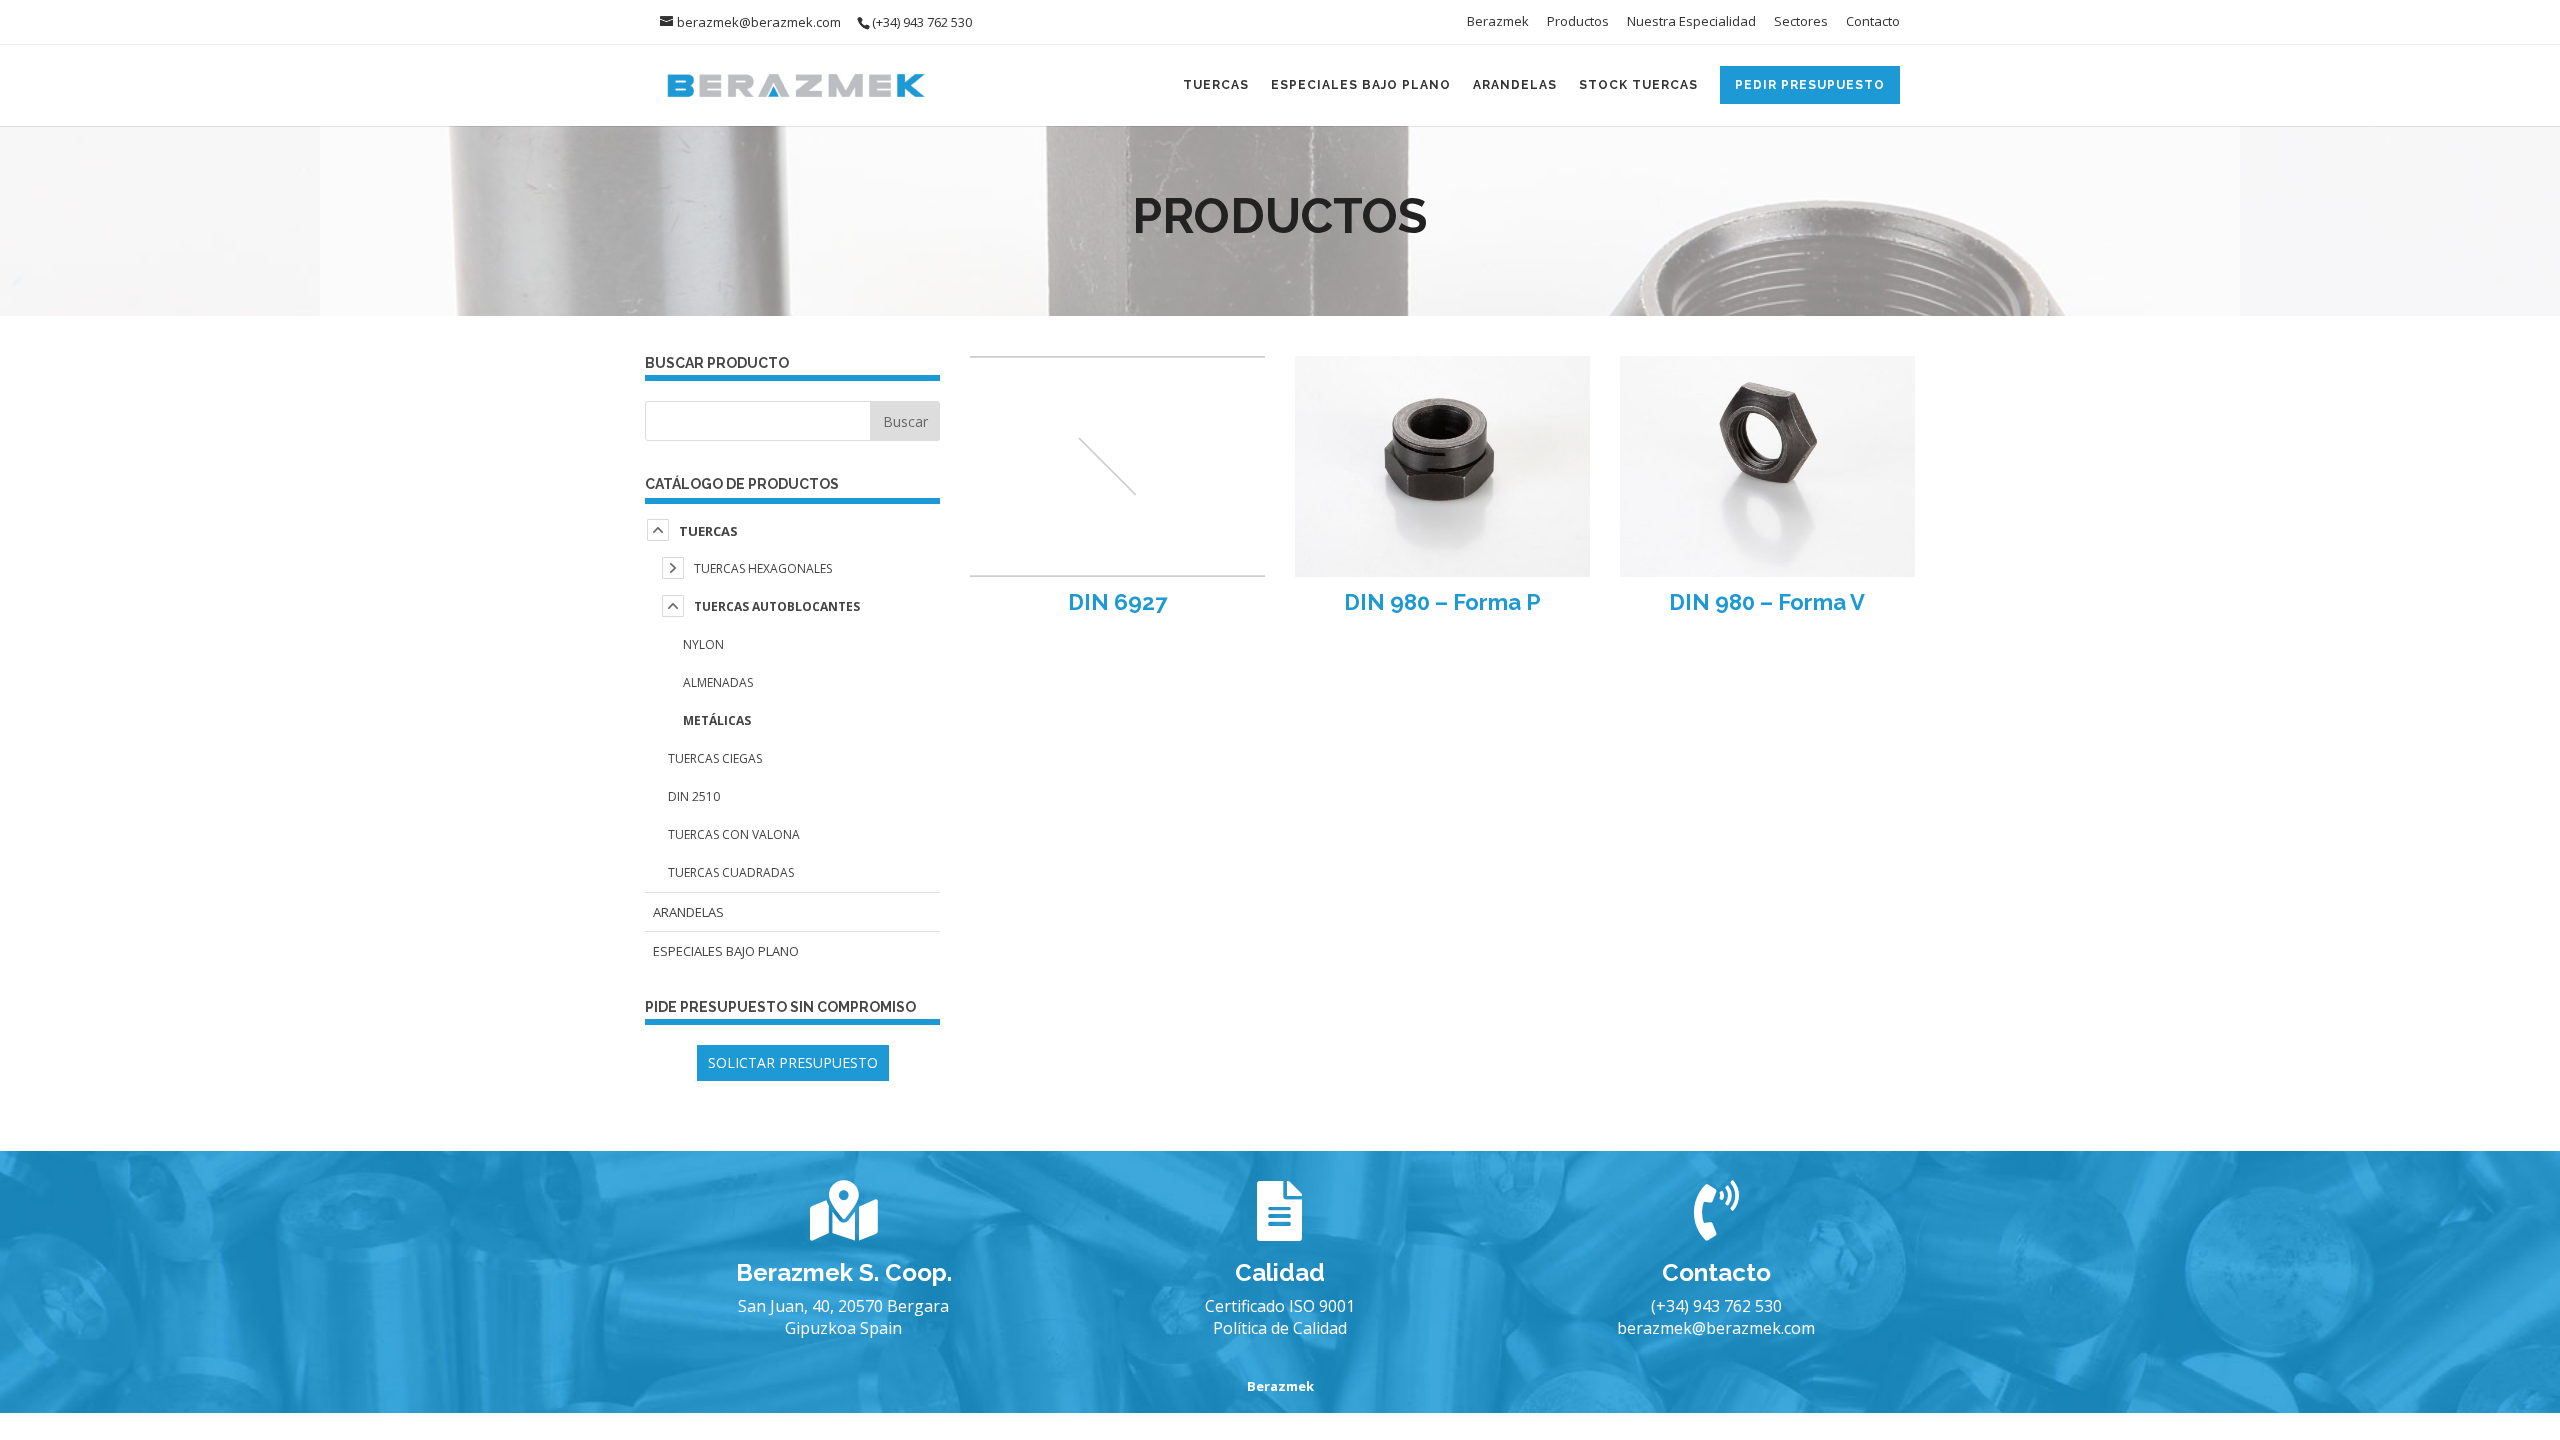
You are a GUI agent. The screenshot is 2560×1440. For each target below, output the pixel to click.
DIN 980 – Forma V (1767, 602)
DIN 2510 (694, 796)
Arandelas (1515, 85)
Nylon (703, 644)
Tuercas (1216, 85)
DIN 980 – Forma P (1442, 602)
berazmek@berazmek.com (1716, 1328)
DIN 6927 (1117, 602)
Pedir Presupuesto (1810, 85)
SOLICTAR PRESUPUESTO (793, 1062)
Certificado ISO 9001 (1280, 1306)
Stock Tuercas (1638, 85)
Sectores (1801, 22)
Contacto (1873, 22)
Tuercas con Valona (734, 834)
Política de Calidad (1280, 1328)
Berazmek (1498, 22)
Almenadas (718, 682)
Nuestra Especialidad (1691, 22)
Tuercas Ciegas (715, 758)
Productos (1578, 22)
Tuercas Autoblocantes (777, 606)
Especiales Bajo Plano (1361, 85)
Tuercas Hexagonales (763, 568)
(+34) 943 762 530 (1716, 1306)
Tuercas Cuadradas (731, 872)
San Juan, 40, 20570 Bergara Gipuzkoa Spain (843, 1317)
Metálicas (717, 720)
